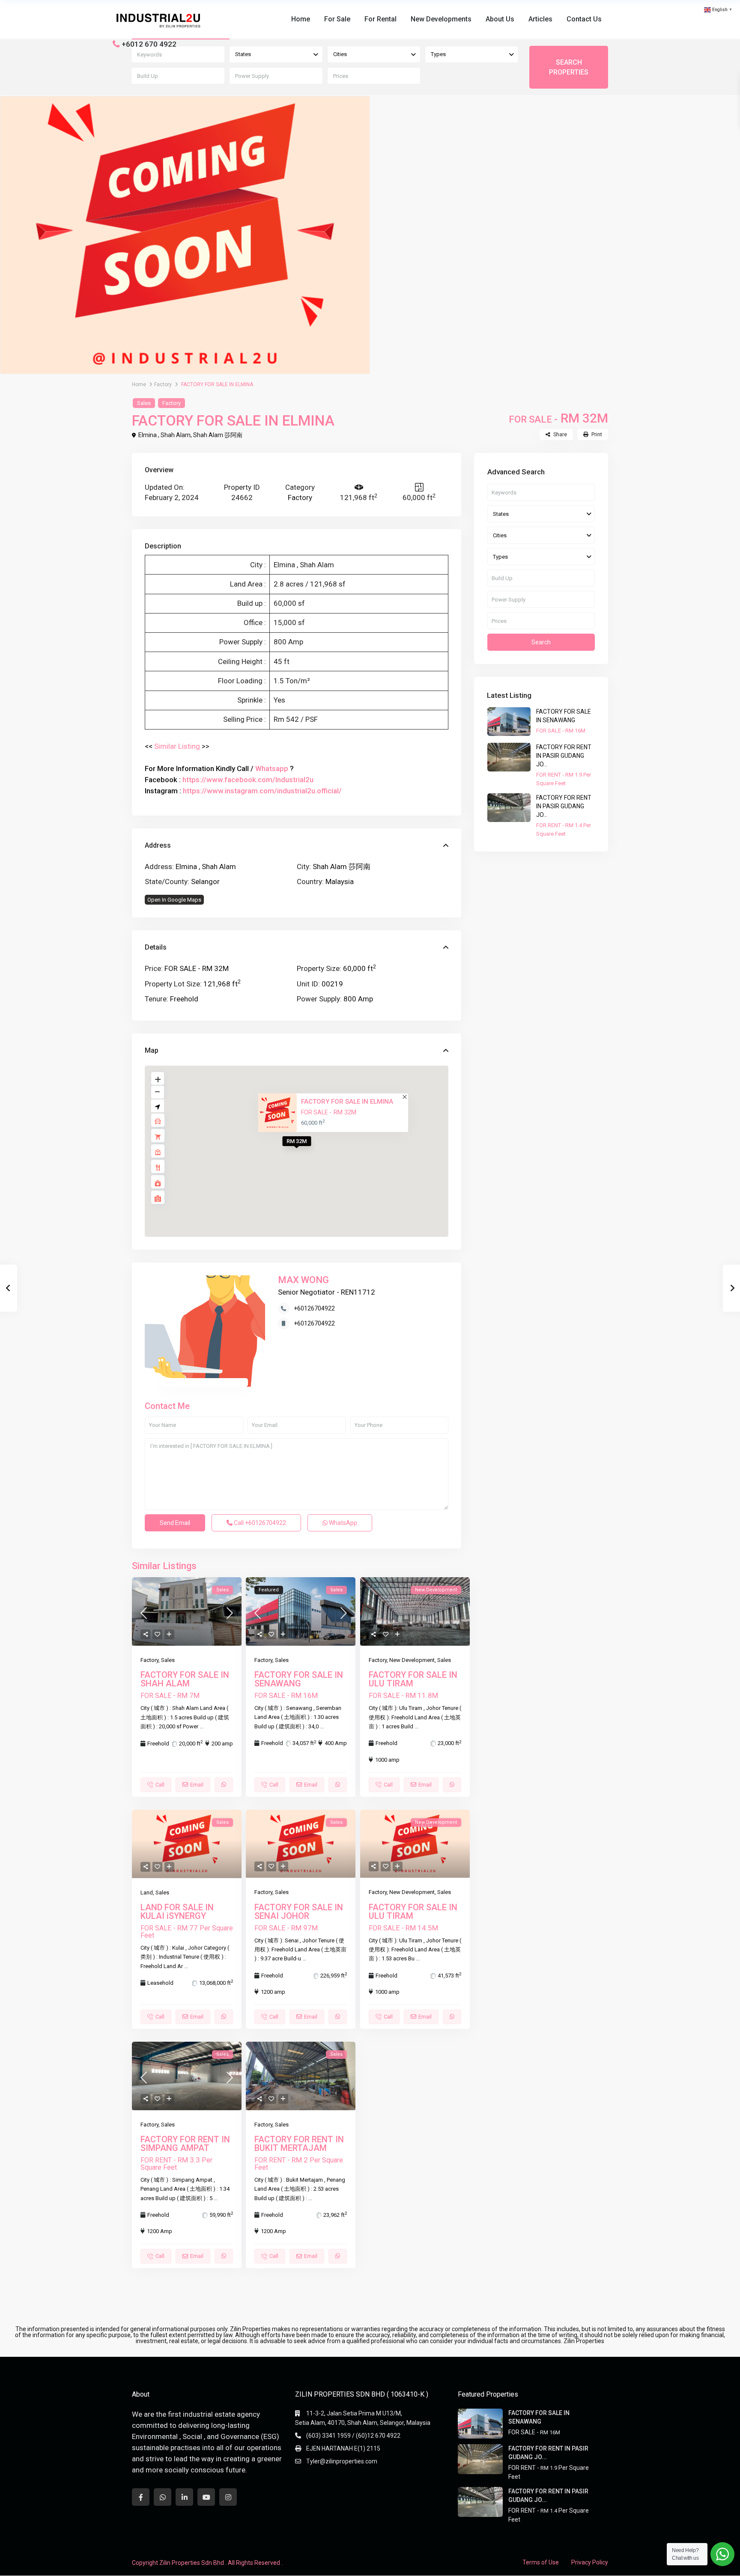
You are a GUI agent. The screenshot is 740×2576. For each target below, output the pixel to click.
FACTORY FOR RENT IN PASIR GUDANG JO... (564, 756)
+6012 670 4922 (149, 44)
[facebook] (141, 2497)
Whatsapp (272, 768)
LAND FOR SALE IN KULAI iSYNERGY (177, 1912)
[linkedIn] (184, 2497)
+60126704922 (314, 1308)
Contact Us (584, 19)
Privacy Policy (590, 2562)
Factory (163, 384)
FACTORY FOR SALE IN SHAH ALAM (185, 1679)
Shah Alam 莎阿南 (218, 435)
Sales (144, 403)
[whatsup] (163, 2497)
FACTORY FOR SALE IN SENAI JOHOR (299, 1912)
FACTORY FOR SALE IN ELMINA (347, 1101)
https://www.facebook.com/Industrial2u (248, 780)
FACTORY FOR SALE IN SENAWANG (299, 1679)
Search (541, 642)
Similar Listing (177, 746)
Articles (540, 19)
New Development (412, 1660)
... (201, 1726)
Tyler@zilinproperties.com (342, 2461)
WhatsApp (342, 1523)
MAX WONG (303, 1280)
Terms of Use (541, 2562)
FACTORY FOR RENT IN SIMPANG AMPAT (185, 2144)
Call (259, 1523)
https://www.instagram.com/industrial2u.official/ (262, 791)
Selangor (205, 881)
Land (147, 1893)
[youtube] (206, 2497)
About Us (500, 19)
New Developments (441, 19)
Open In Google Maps (174, 900)
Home (301, 19)
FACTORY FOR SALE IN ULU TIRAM (413, 1679)
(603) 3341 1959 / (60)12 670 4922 (353, 2436)
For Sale (337, 19)
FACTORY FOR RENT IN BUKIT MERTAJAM (299, 2144)
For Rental (380, 19)
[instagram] (228, 2497)
